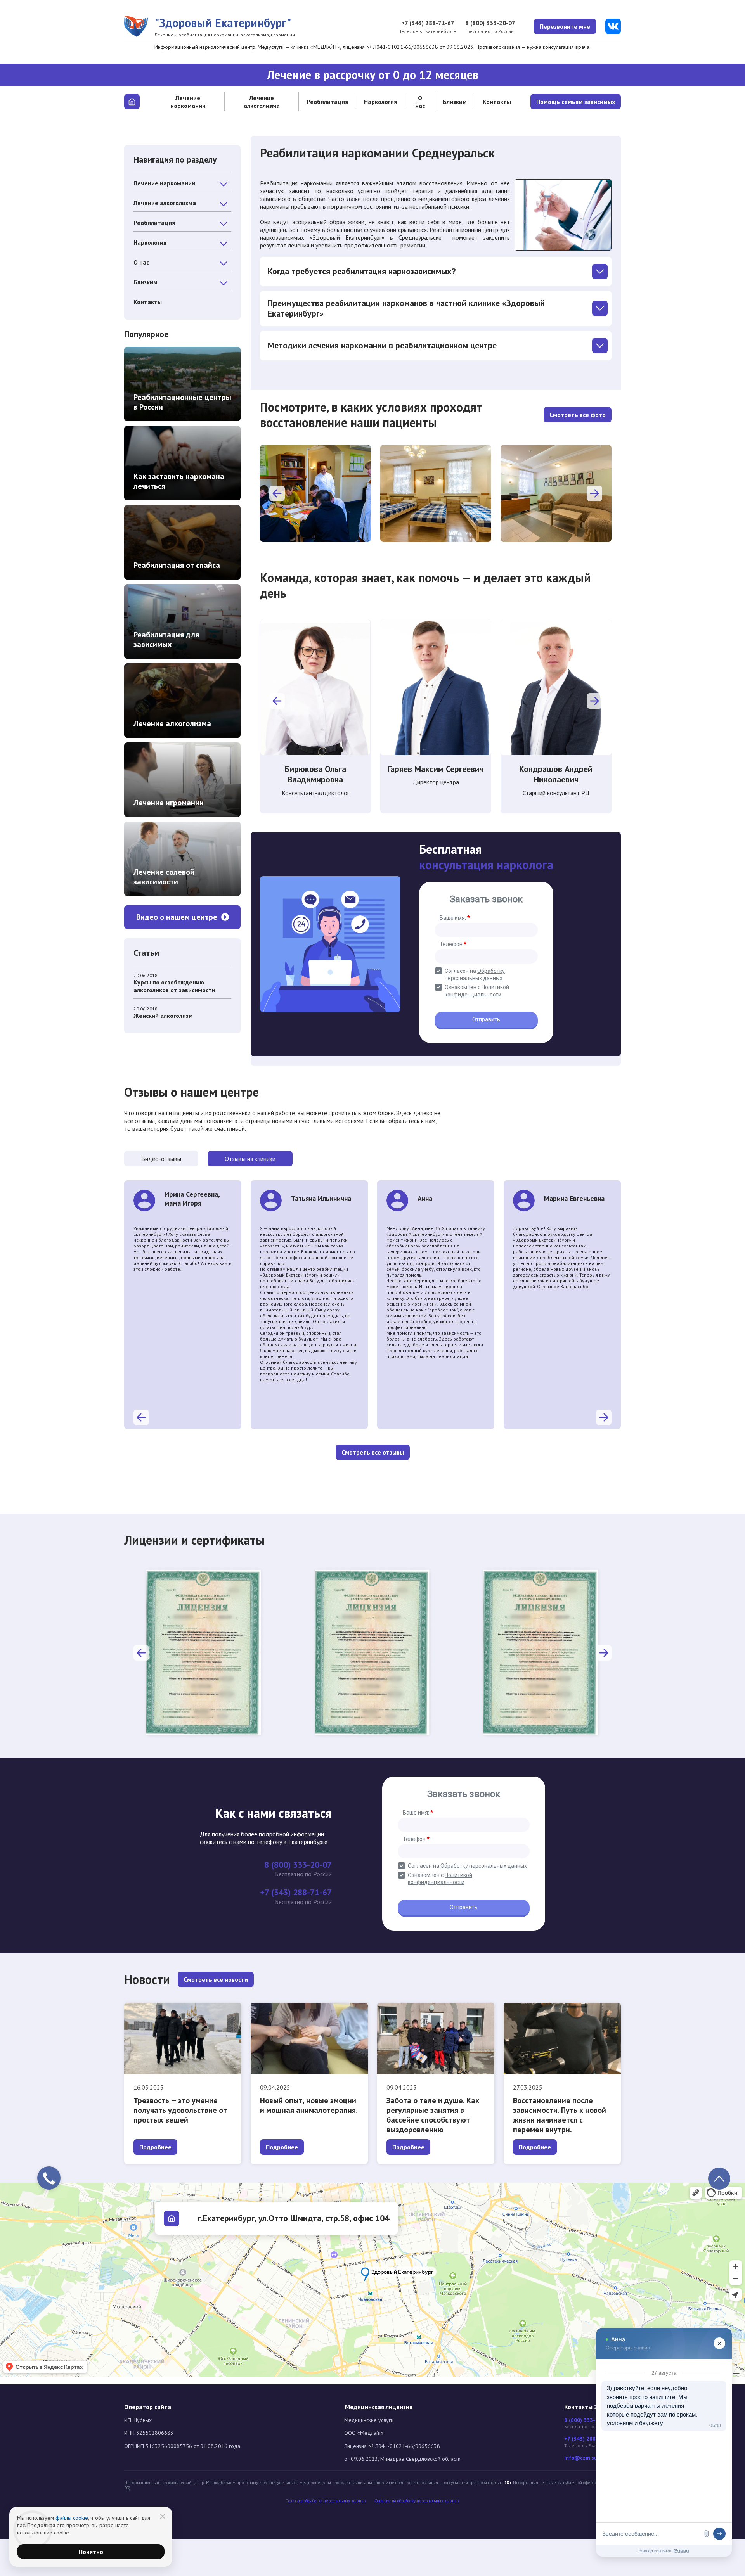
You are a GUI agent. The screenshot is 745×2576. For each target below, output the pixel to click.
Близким (455, 102)
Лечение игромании (169, 803)
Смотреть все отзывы (373, 1452)
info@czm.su (581, 2458)
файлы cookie (72, 2518)
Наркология (380, 102)
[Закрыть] (163, 2516)
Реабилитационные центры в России (182, 402)
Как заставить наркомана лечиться (179, 481)
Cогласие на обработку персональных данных (417, 2501)
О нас (420, 102)
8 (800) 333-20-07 (490, 23)
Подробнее (155, 2147)
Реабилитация (327, 102)
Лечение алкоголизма (262, 102)
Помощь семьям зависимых (576, 102)
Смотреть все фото (578, 415)
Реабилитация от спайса (177, 565)
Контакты (497, 102)
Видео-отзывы (161, 1159)
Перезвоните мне (565, 26)
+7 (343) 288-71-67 (428, 23)
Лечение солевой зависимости (164, 877)
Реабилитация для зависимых (166, 639)
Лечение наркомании (188, 102)
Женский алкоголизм (163, 1016)
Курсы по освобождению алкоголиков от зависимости (174, 986)
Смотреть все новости (216, 1979)
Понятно (91, 2552)
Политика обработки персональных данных (326, 2501)
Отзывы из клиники (250, 1159)
